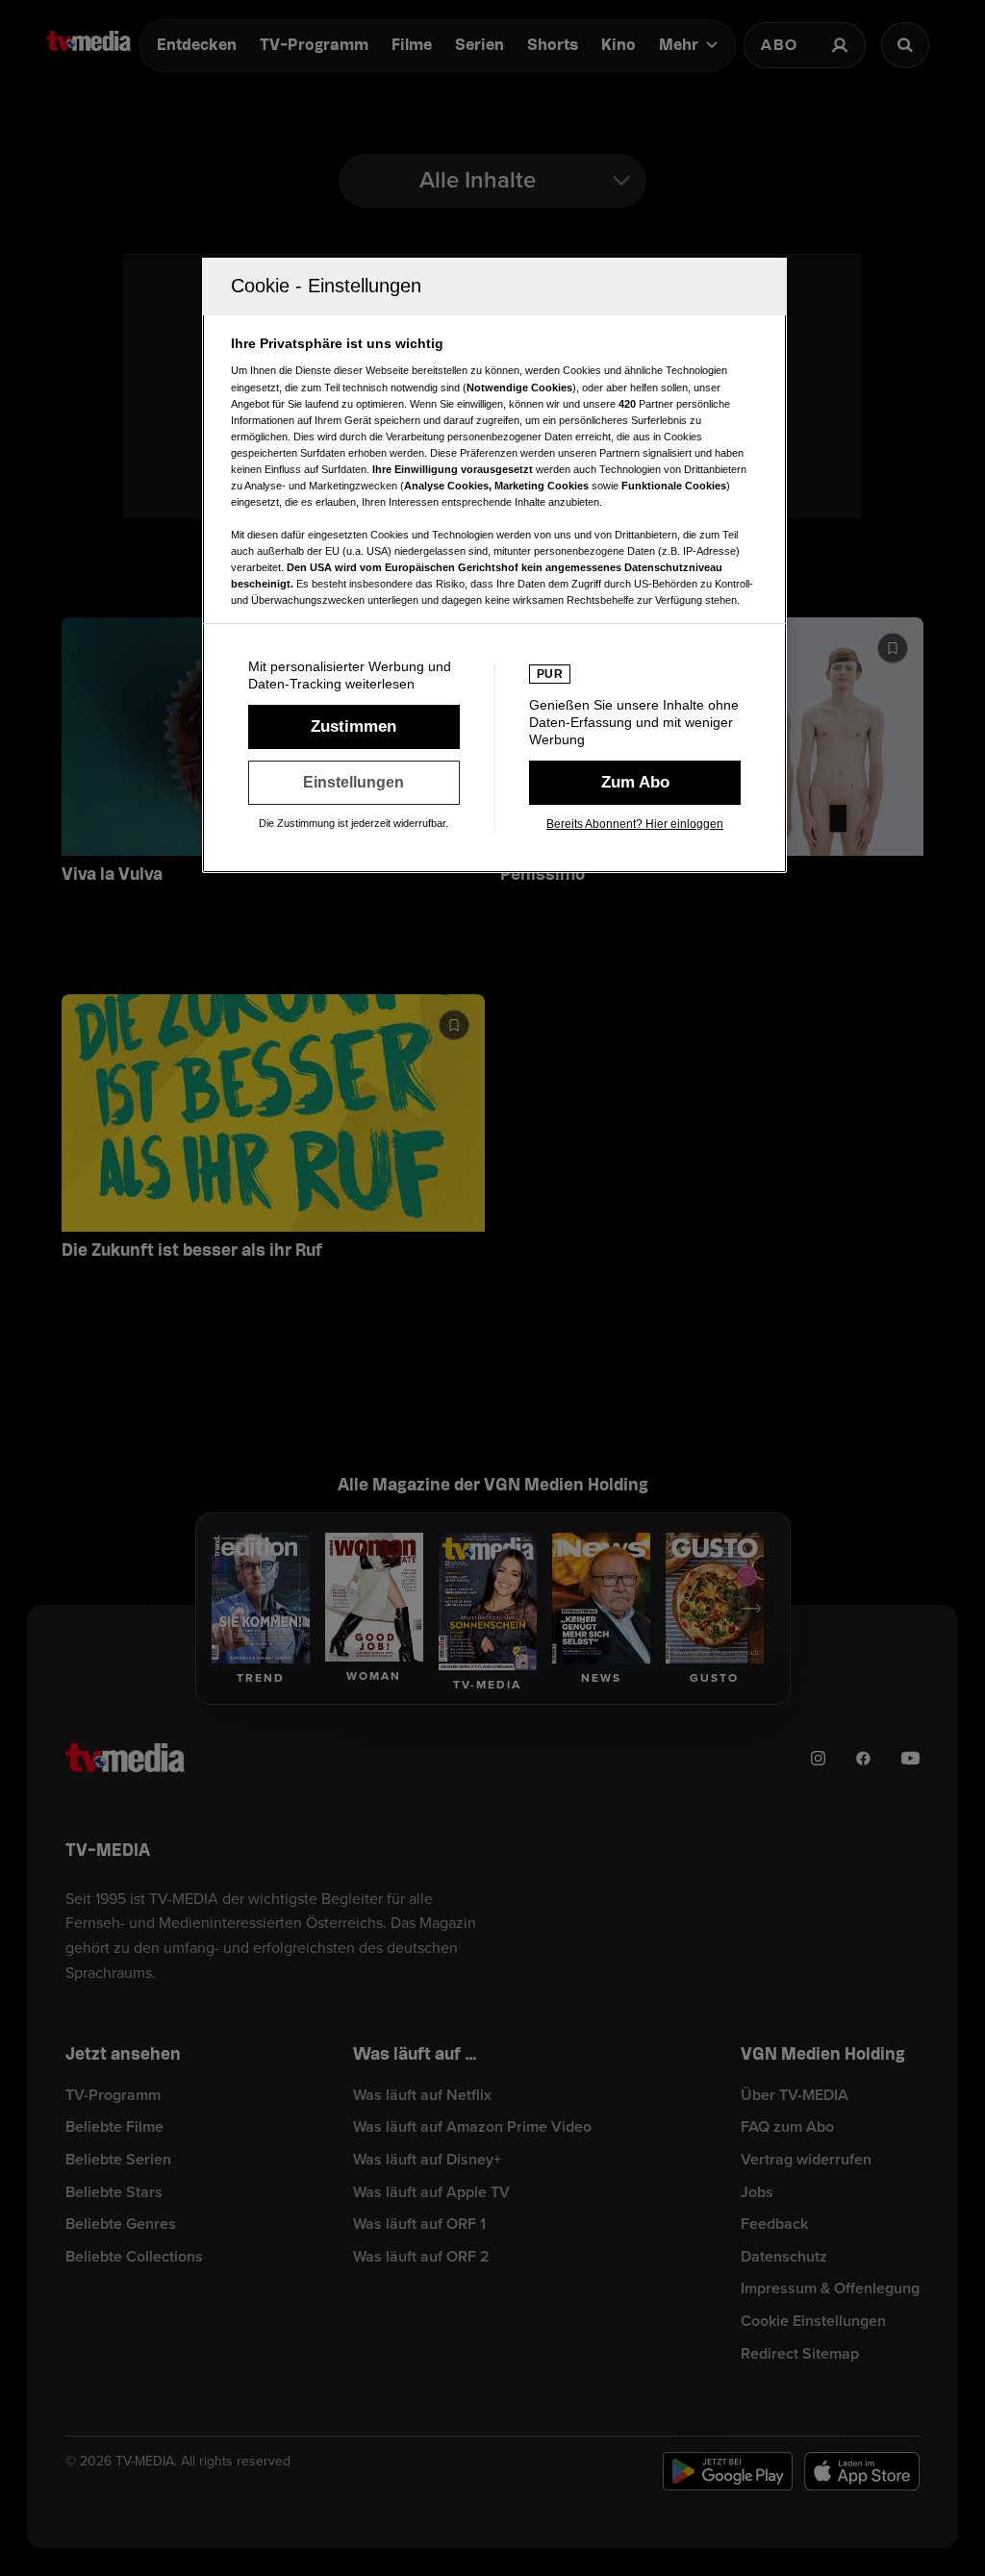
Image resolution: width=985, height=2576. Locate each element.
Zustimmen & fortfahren (354, 727)
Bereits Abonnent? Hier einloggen (635, 824)
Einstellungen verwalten (354, 783)
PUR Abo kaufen (635, 783)
